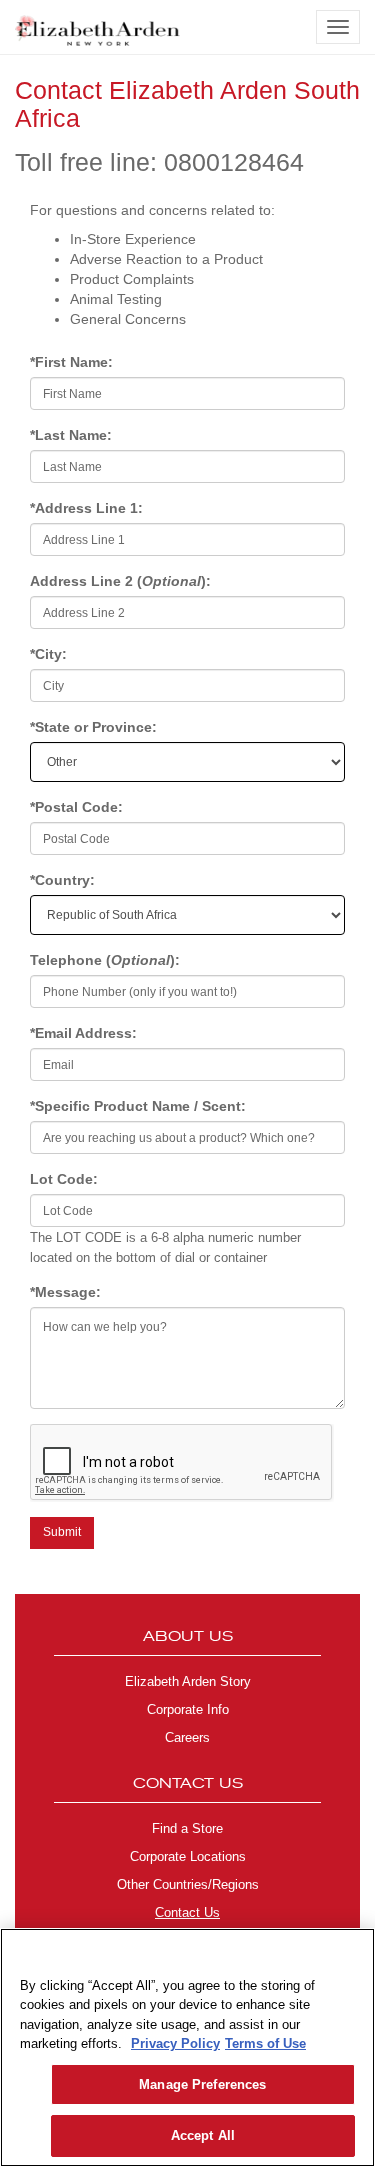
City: (50, 654)
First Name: (73, 362)
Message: (67, 1292)
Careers (187, 1738)
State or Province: (95, 727)
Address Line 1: (88, 508)
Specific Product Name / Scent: (140, 1106)
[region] (187, 2047)
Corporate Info (188, 1710)
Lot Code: (66, 1179)
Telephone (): (107, 960)
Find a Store (187, 1829)
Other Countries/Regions (188, 1885)
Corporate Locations (188, 1857)
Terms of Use (265, 2043)
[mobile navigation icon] (338, 27)
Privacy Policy (175, 2043)
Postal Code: (78, 807)
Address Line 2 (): (120, 581)
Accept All (203, 2135)
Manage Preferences (202, 2084)
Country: (64, 880)
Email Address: (85, 1033)
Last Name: (73, 435)
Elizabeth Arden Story (188, 1682)
